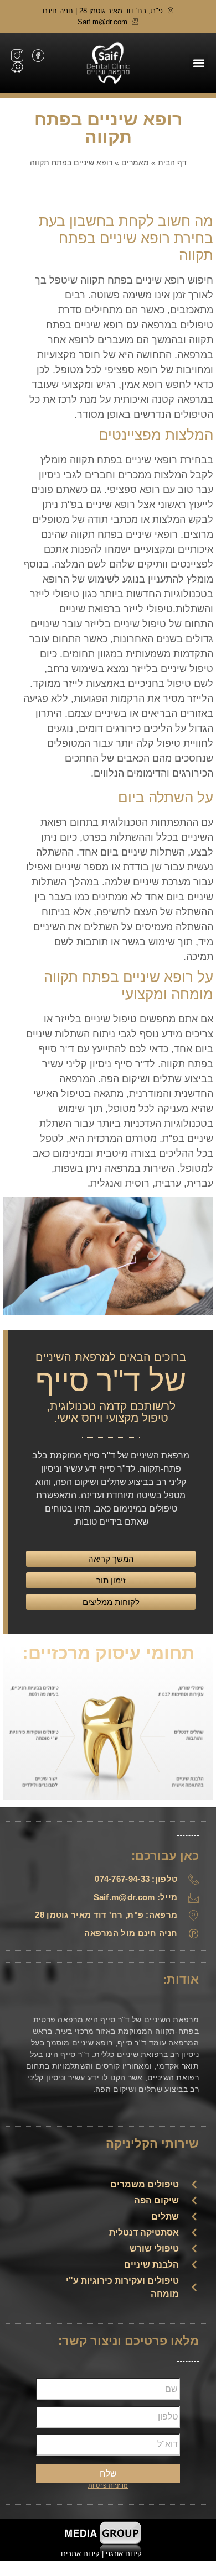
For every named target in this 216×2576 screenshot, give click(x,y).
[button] (199, 63)
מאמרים (135, 162)
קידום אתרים (80, 2554)
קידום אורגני (125, 2554)
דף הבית (172, 162)
